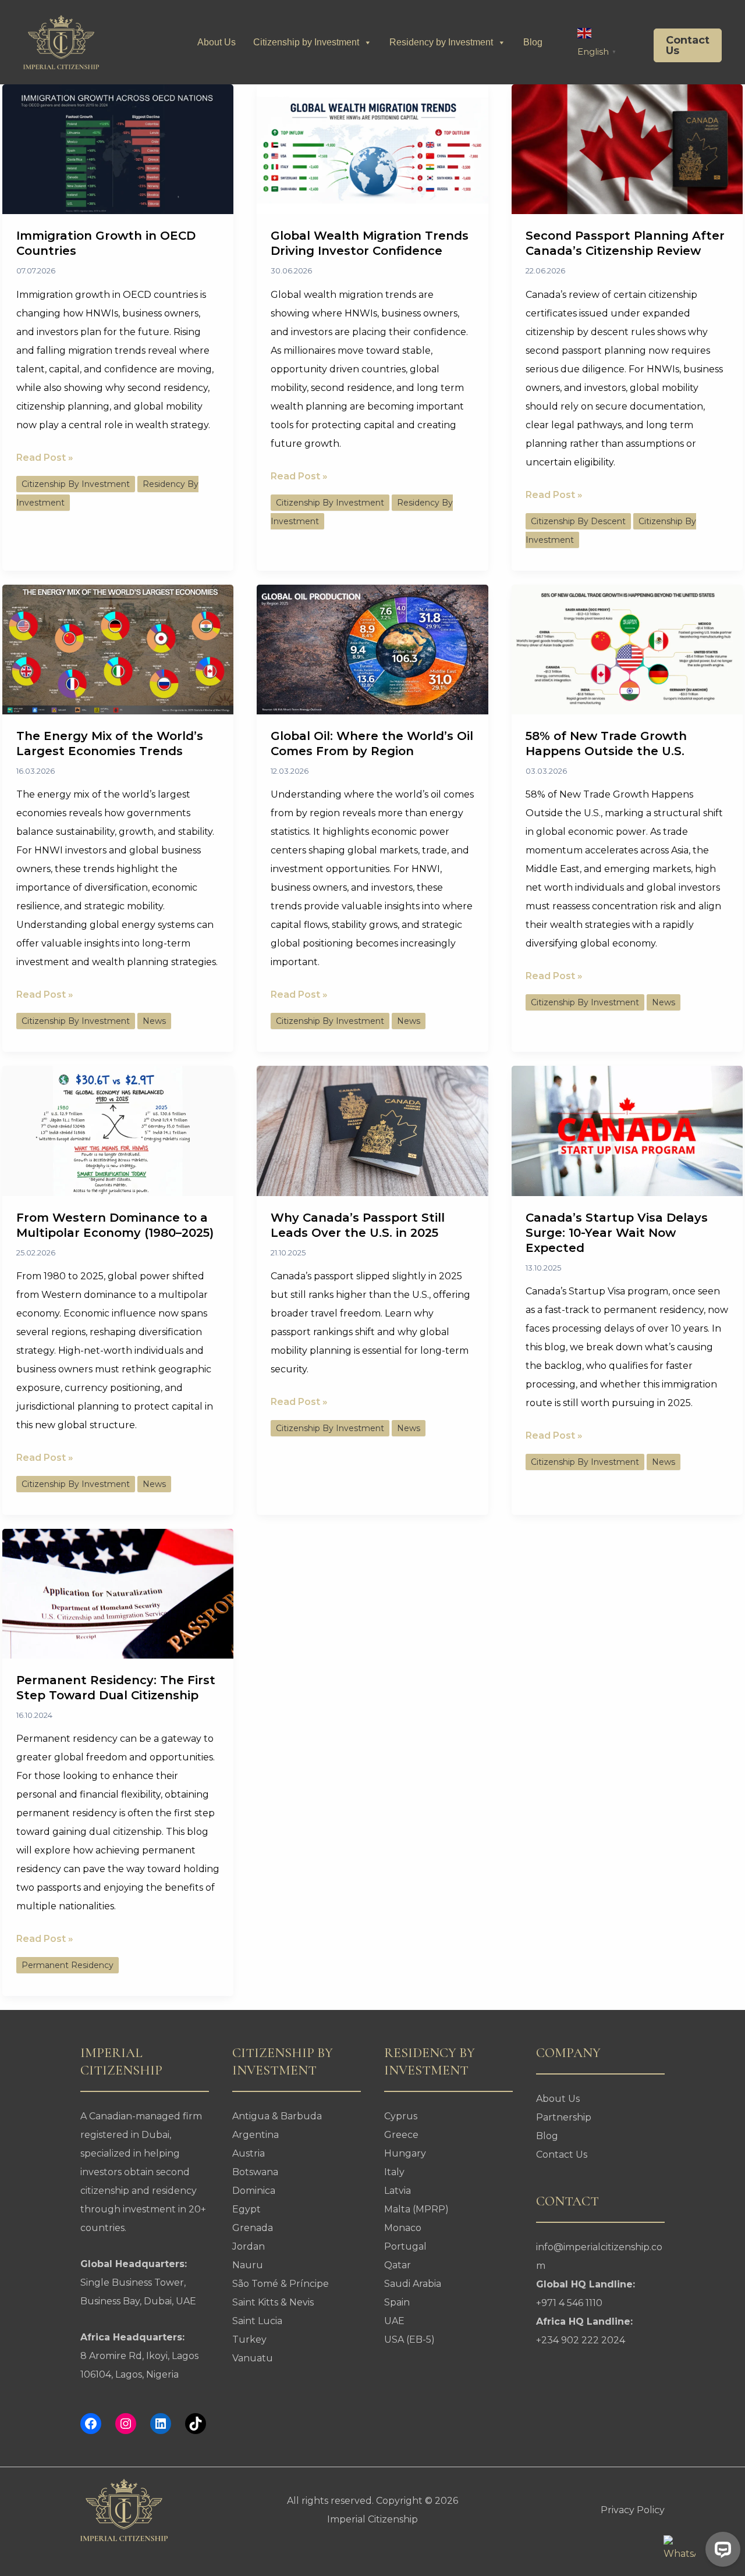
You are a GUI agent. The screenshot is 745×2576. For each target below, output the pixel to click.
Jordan (249, 2246)
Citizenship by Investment (306, 42)
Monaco (403, 2228)
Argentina (256, 2135)
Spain (397, 2302)
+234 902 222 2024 (581, 2340)
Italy (394, 2172)
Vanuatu (253, 2358)
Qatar (398, 2265)
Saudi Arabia (413, 2284)
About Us (217, 42)
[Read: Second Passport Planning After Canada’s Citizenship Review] (627, 149)
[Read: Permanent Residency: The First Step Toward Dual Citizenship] (118, 1593)
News (154, 1021)
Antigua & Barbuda (277, 2116)
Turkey (249, 2340)
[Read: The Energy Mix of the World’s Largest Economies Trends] (118, 648)
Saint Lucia (257, 2321)
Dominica (254, 2191)
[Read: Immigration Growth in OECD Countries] (118, 149)
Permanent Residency (68, 1965)
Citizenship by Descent (578, 521)
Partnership (564, 2117)
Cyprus (401, 2116)
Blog (533, 42)
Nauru (248, 2265)
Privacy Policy (633, 2510)
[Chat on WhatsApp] (680, 2551)
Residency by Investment (441, 42)
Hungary (405, 2153)
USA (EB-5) (409, 2340)
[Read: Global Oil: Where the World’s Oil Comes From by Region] (372, 648)
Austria (249, 2153)
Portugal (405, 2246)
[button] (679, 45)
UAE (394, 2321)
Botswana (255, 2172)
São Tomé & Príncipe (281, 2284)
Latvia (398, 2191)
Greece (401, 2135)
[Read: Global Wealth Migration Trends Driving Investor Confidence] (372, 149)
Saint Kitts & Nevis (273, 2302)
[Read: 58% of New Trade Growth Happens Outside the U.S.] (627, 648)
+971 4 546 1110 (569, 2303)
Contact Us (562, 2155)
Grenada (253, 2228)
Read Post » (45, 459)
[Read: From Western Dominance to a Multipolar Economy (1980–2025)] (118, 1130)
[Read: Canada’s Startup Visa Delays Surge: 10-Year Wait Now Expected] (627, 1130)
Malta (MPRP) (416, 2209)
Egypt (246, 2209)
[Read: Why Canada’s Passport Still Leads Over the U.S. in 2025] (372, 1130)
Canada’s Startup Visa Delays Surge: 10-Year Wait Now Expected (617, 1233)
